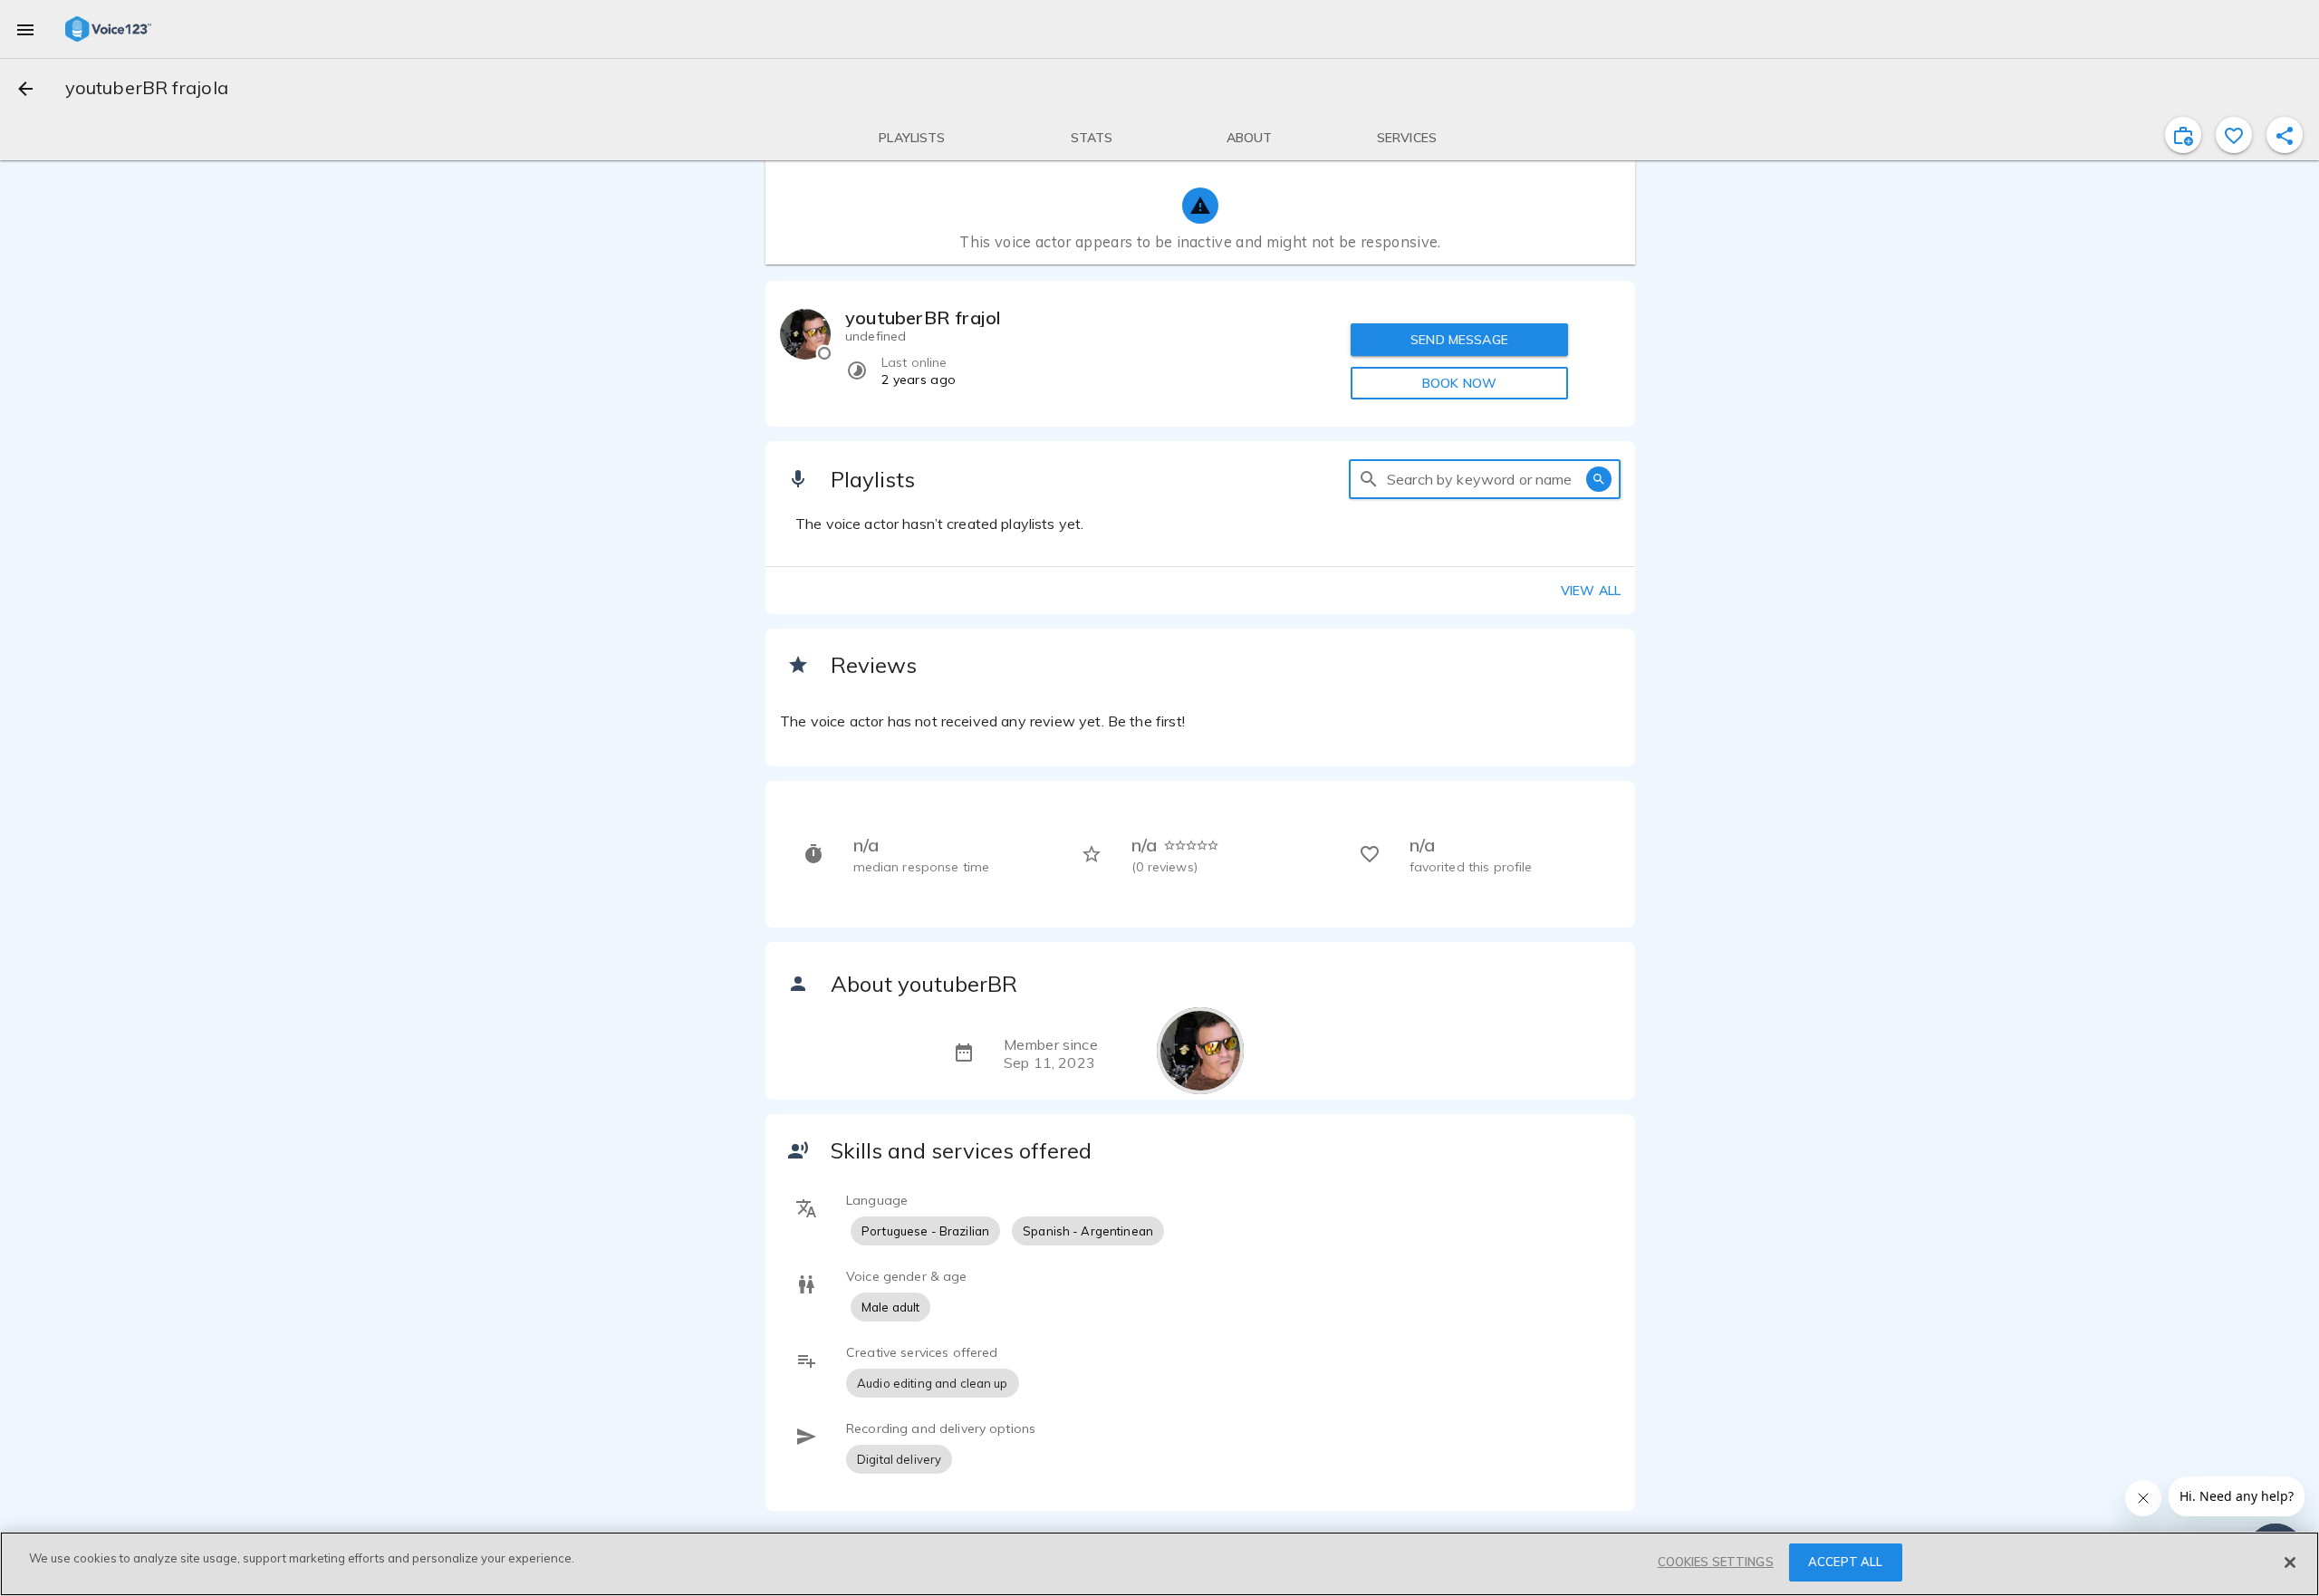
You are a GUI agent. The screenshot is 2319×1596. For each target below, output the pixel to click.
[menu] (25, 29)
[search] (1369, 479)
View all (1591, 591)
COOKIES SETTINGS (1716, 1562)
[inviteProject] (2183, 135)
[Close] (2290, 1562)
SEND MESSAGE (1459, 340)
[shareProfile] (2285, 135)
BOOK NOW (1459, 383)
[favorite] (2234, 135)
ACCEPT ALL (1845, 1562)
